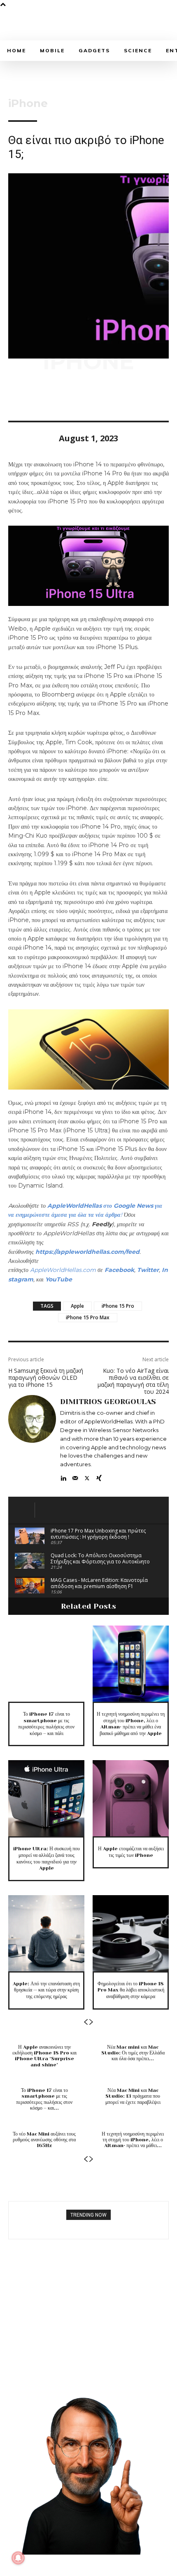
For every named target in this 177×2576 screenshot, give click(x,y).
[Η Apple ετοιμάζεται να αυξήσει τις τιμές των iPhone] (131, 1798)
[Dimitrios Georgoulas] (32, 1439)
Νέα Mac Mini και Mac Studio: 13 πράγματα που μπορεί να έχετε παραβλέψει (133, 2096)
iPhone (28, 103)
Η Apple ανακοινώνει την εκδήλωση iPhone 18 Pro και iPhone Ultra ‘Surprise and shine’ (44, 2056)
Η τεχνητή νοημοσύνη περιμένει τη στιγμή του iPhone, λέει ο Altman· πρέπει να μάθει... (133, 2140)
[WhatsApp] (73, 397)
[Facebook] (16, 397)
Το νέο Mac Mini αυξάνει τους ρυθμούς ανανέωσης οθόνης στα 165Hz (44, 2140)
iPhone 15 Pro (118, 1306)
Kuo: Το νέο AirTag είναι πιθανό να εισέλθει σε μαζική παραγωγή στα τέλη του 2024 (133, 1381)
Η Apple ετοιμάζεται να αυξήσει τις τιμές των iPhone (131, 1852)
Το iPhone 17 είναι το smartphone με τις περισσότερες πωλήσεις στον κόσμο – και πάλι (46, 1724)
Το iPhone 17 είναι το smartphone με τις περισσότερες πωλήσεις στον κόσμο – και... (44, 2099)
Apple (77, 1306)
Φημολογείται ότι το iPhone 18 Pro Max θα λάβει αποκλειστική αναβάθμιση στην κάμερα (131, 1990)
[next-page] (91, 2022)
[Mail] (75, 1476)
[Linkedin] (63, 1476)
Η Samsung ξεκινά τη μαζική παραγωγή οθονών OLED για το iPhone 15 (46, 1378)
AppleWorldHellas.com (63, 1270)
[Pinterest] (54, 397)
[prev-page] (86, 2022)
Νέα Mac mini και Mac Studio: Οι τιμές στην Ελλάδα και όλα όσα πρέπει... (133, 2053)
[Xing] (99, 1476)
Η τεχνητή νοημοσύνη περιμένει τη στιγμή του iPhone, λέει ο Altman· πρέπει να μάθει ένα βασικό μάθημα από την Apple (131, 1724)
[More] (93, 397)
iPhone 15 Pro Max (88, 1317)
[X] (35, 397)
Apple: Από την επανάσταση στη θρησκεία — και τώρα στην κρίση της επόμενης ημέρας (46, 1990)
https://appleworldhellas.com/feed (87, 1252)
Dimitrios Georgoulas (108, 1402)
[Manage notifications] (18, 2558)
